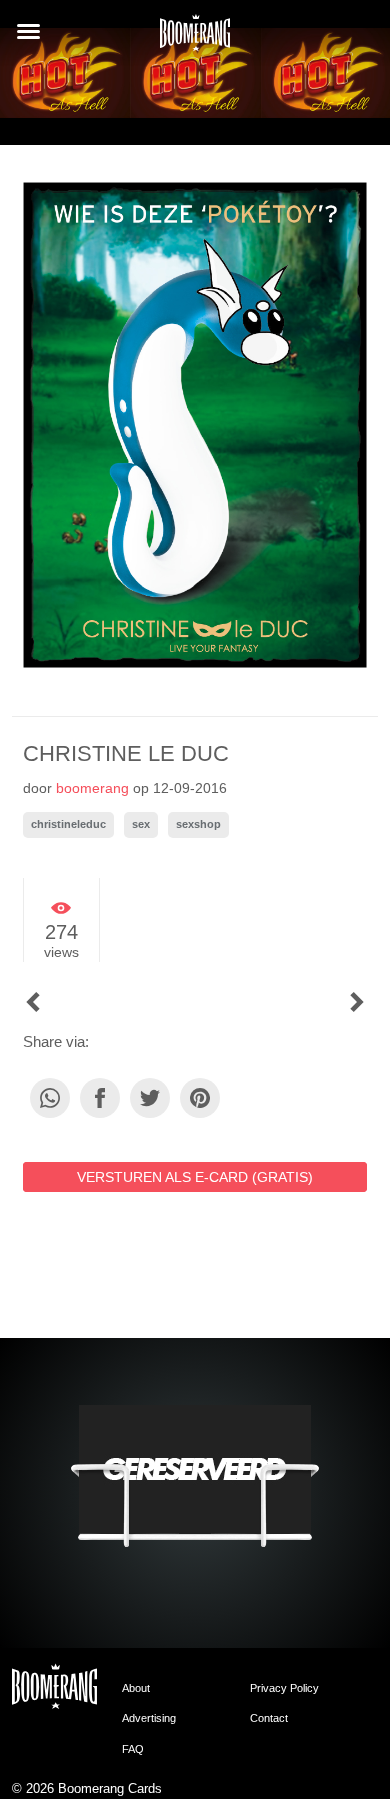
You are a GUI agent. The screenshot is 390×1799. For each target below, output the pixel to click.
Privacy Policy (284, 1688)
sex (141, 824)
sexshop (198, 824)
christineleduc (68, 824)
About (136, 1688)
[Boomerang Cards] (195, 39)
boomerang (92, 788)
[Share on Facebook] (100, 1098)
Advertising (149, 1718)
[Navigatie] (28, 31)
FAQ (133, 1749)
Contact (269, 1718)
